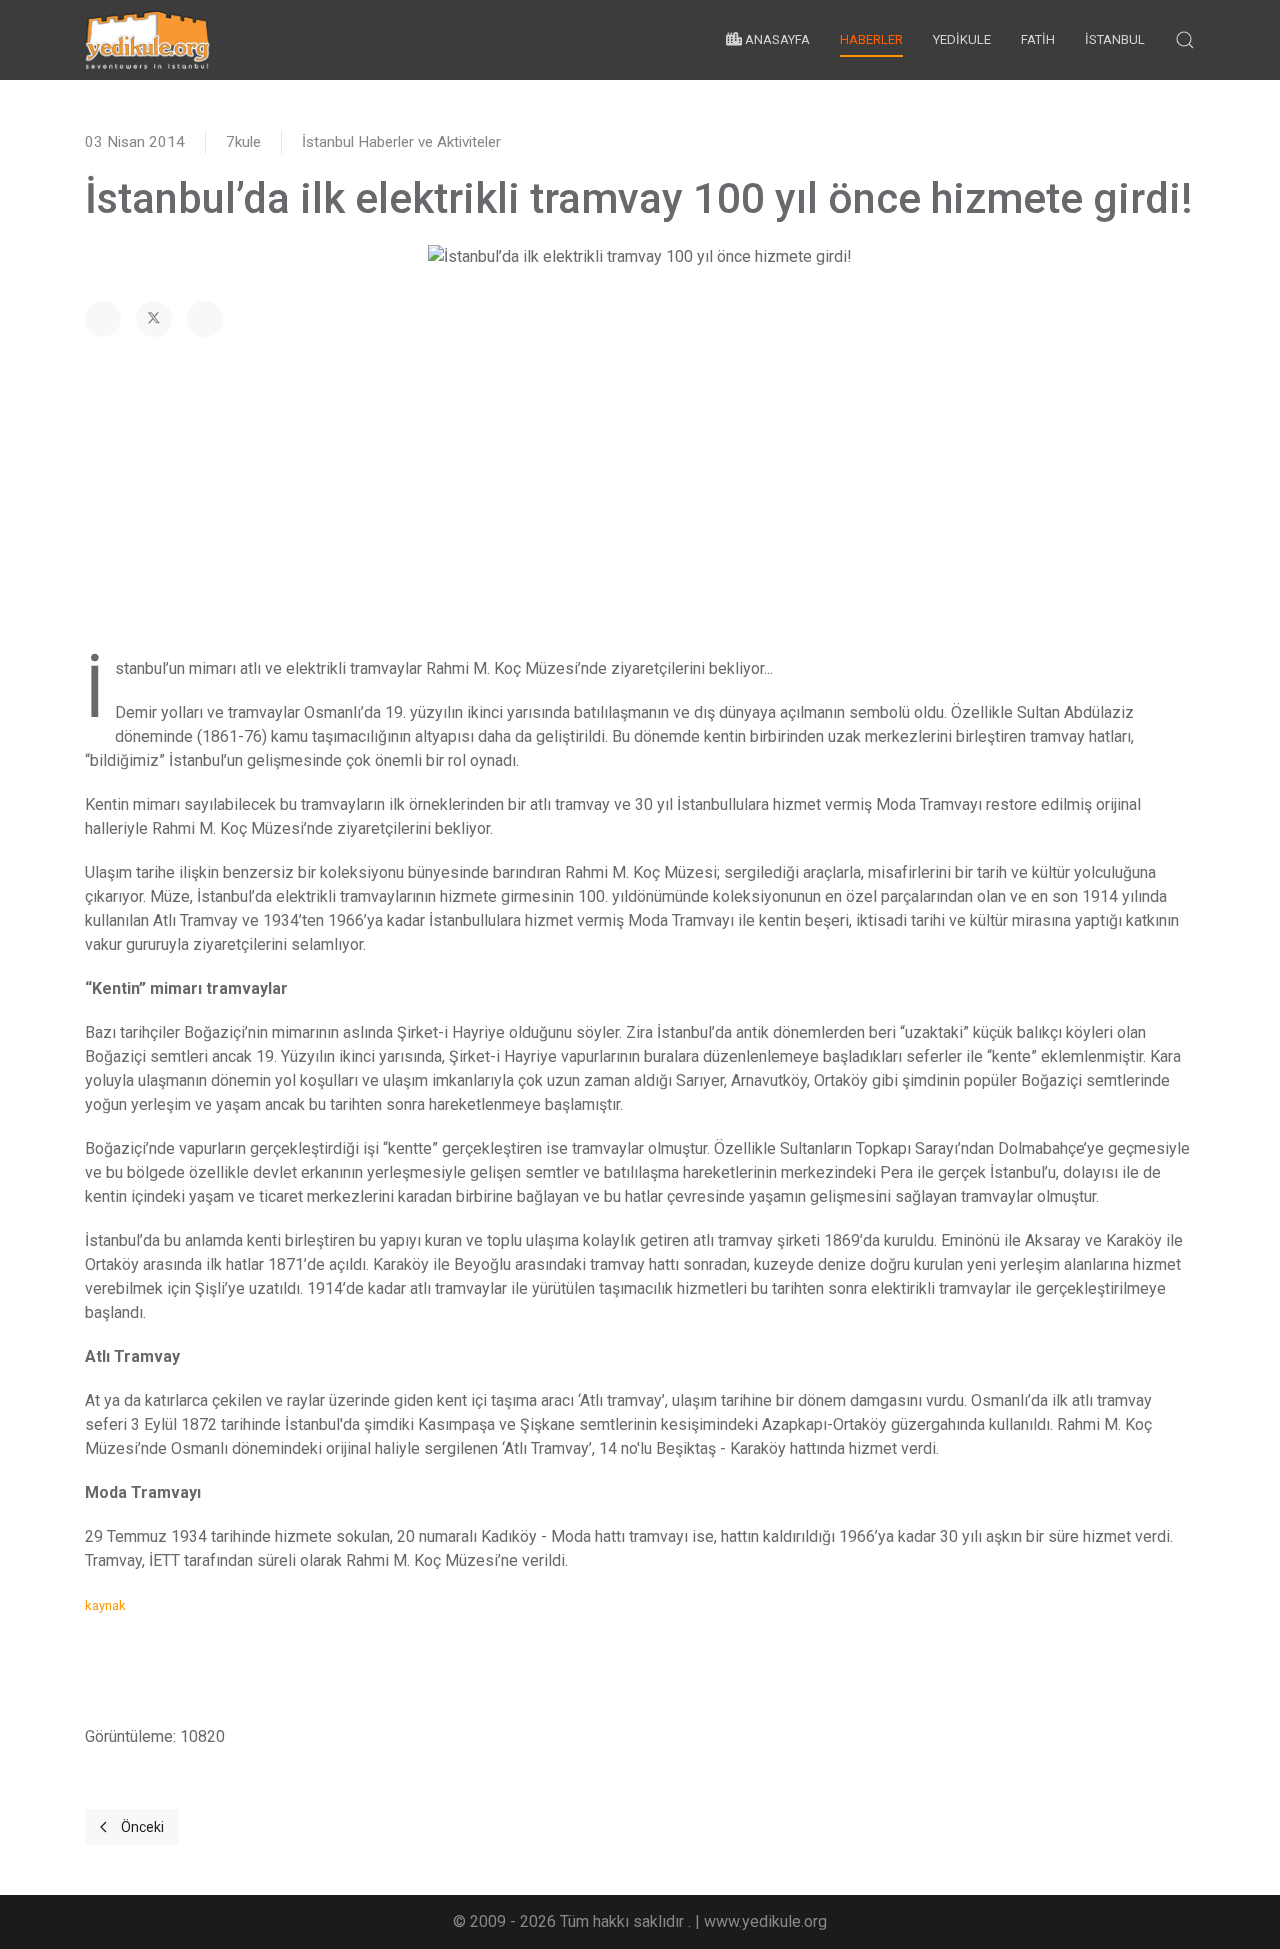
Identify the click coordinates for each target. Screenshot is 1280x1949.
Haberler (871, 39)
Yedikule (962, 39)
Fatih (1038, 39)
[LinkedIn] (205, 319)
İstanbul (1115, 39)
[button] (1185, 40)
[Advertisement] (640, 497)
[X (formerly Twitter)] (154, 319)
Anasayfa (776, 39)
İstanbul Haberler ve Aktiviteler (401, 142)
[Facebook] (103, 319)
